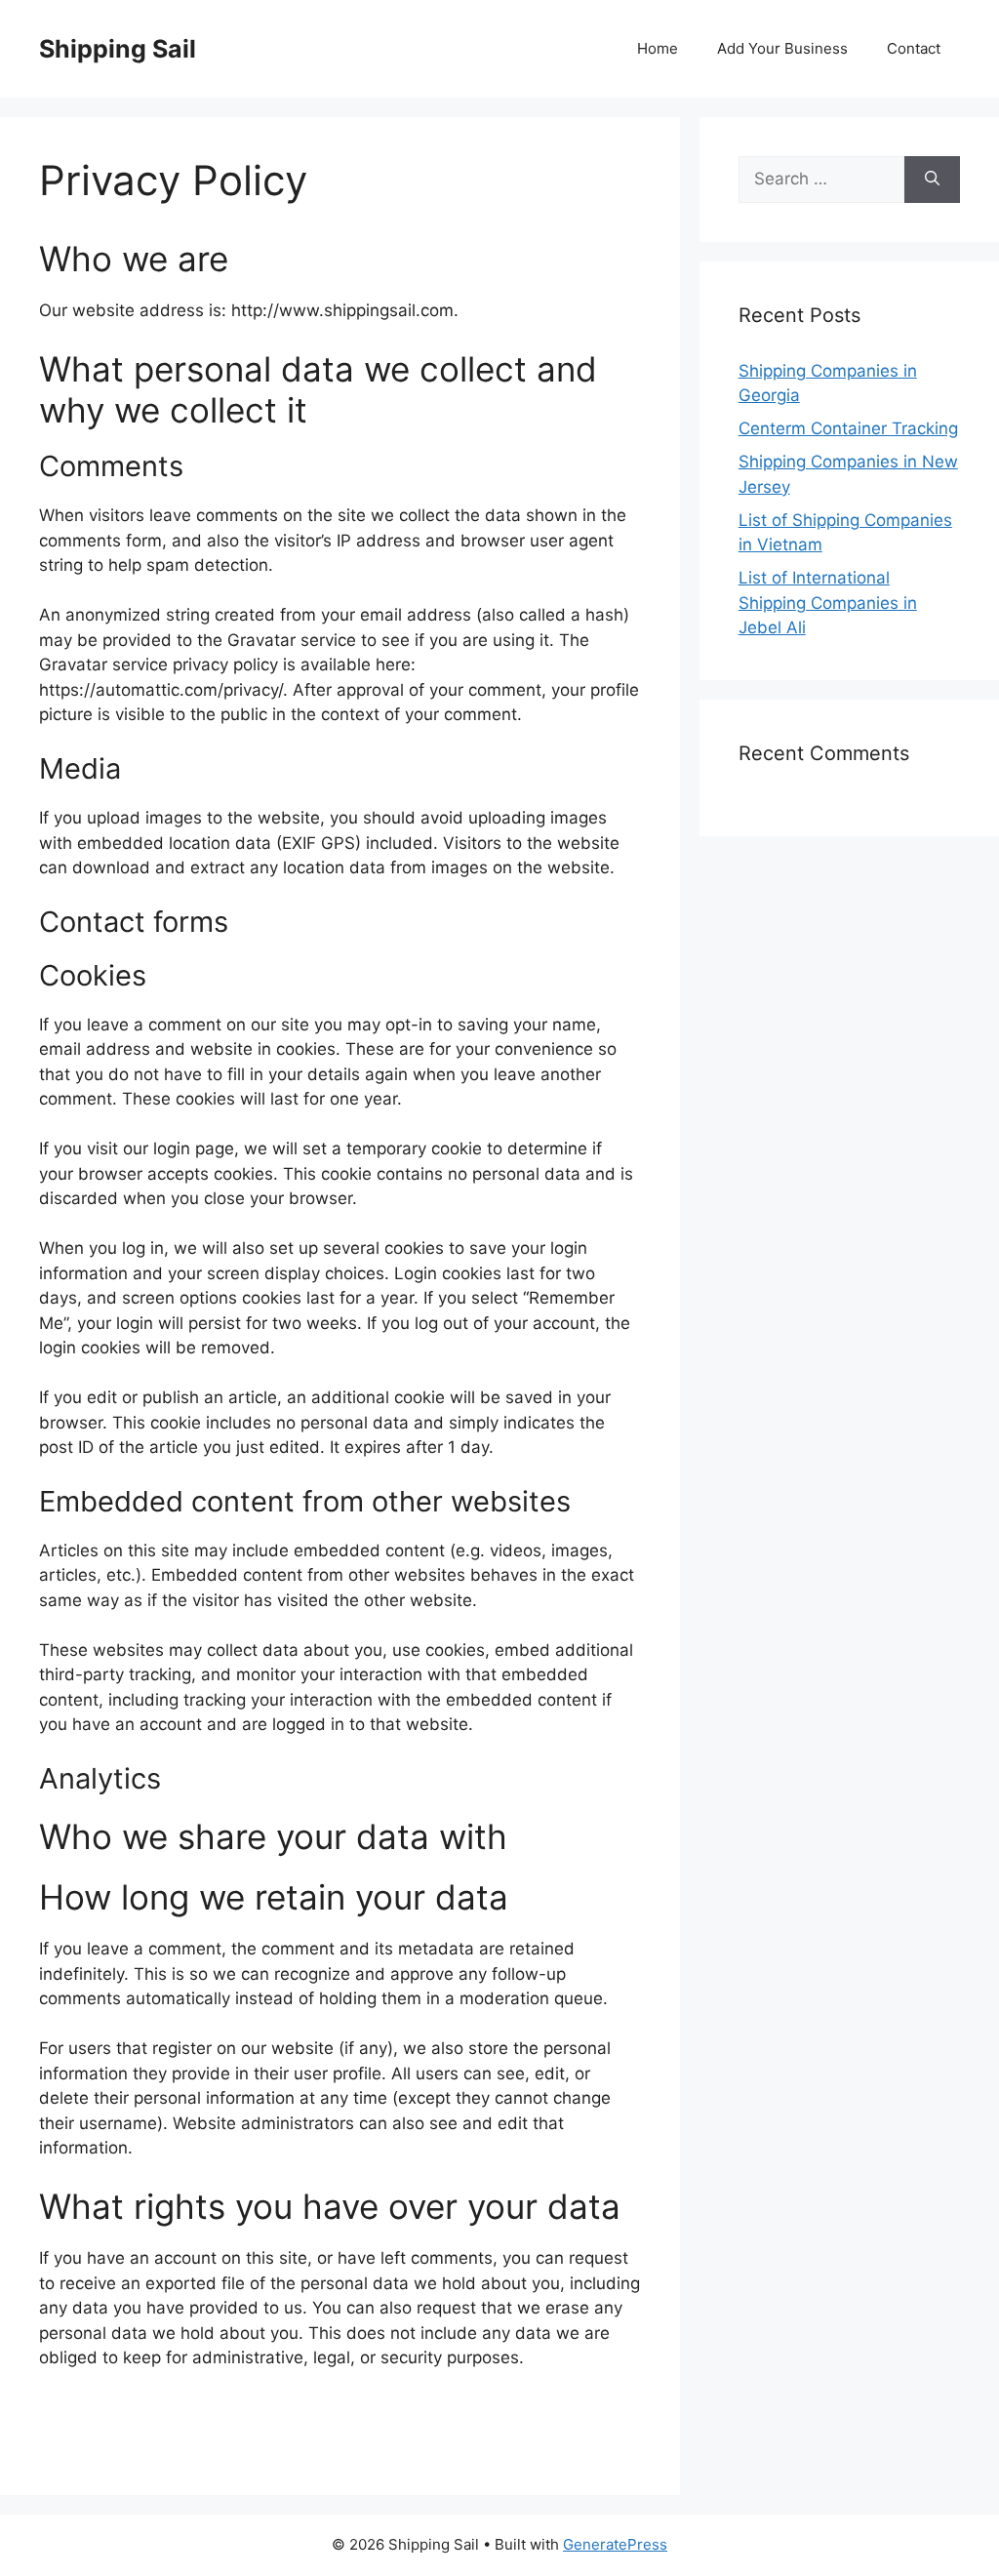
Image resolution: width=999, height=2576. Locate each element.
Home (658, 48)
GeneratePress (615, 2544)
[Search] (932, 180)
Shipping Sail (118, 49)
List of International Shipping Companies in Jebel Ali (828, 603)
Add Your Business (782, 48)
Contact (914, 48)
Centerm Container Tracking (848, 428)
